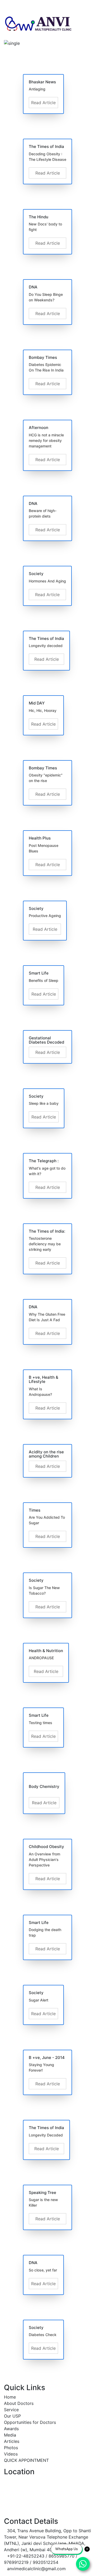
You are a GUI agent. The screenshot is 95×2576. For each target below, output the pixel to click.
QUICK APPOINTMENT (26, 2460)
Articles (12, 2441)
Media (10, 2435)
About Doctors (19, 2403)
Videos (11, 2454)
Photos (11, 2448)
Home (10, 2397)
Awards (11, 2429)
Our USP (12, 2416)
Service (11, 2410)
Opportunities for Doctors (30, 2422)
